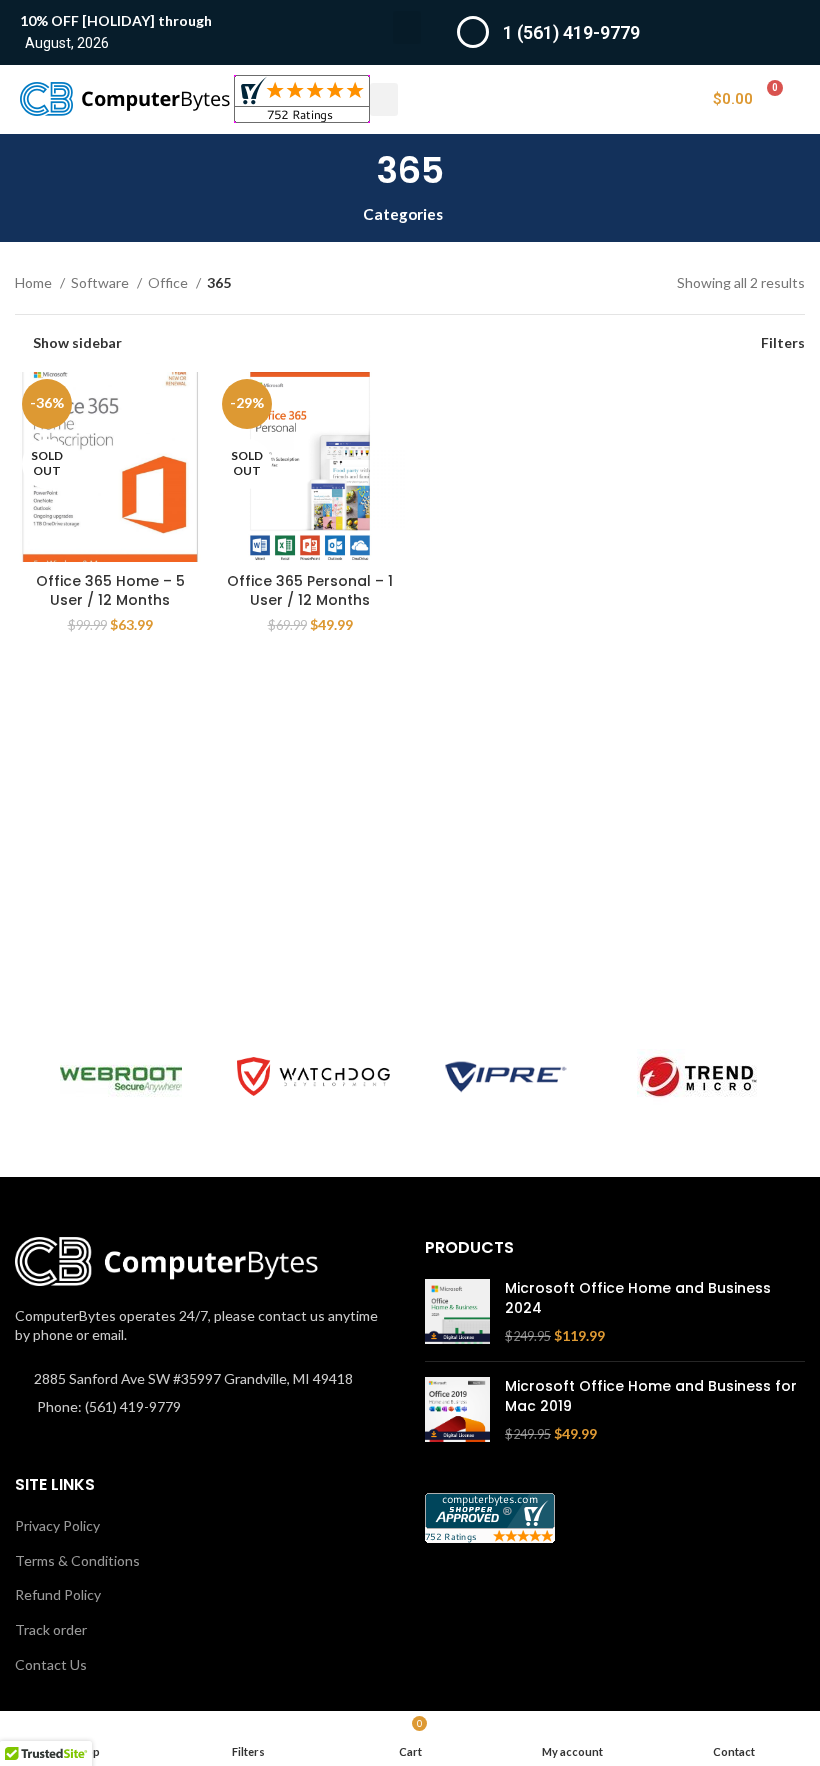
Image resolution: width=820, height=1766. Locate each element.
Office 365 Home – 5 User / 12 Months (110, 591)
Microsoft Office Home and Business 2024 (638, 1298)
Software (101, 282)
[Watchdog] (313, 1076)
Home (35, 282)
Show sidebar (77, 343)
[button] (407, 27)
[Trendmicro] (698, 1077)
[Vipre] (506, 1077)
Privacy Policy (57, 1525)
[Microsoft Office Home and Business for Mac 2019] (457, 1410)
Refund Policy (58, 1594)
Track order (51, 1629)
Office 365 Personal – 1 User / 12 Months (310, 591)
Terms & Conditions (77, 1560)
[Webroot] (121, 1077)
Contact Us (51, 1664)
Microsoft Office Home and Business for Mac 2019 (651, 1396)
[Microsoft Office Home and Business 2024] (457, 1312)
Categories (403, 214)
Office (169, 282)
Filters (783, 343)
